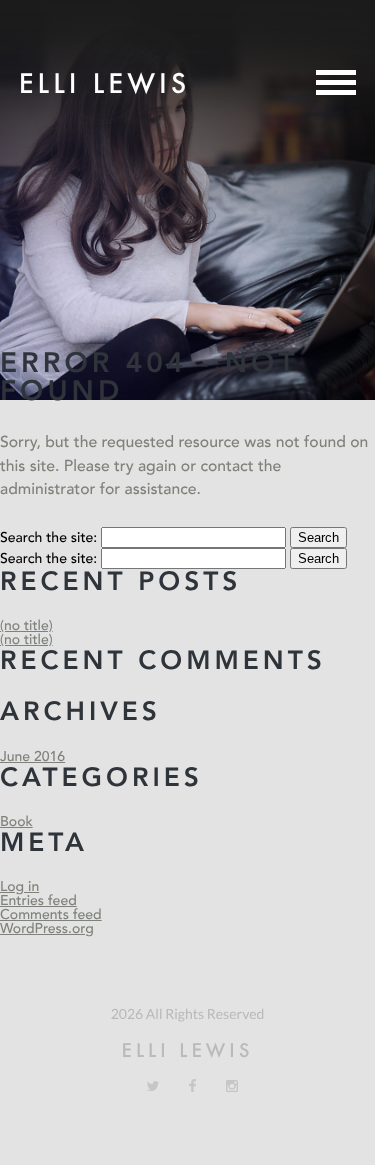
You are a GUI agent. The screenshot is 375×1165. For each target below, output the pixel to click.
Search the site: (50, 538)
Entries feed (38, 901)
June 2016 (32, 757)
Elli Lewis (104, 83)
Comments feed (51, 915)
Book (16, 822)
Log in (19, 887)
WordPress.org (47, 929)
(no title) (26, 626)
